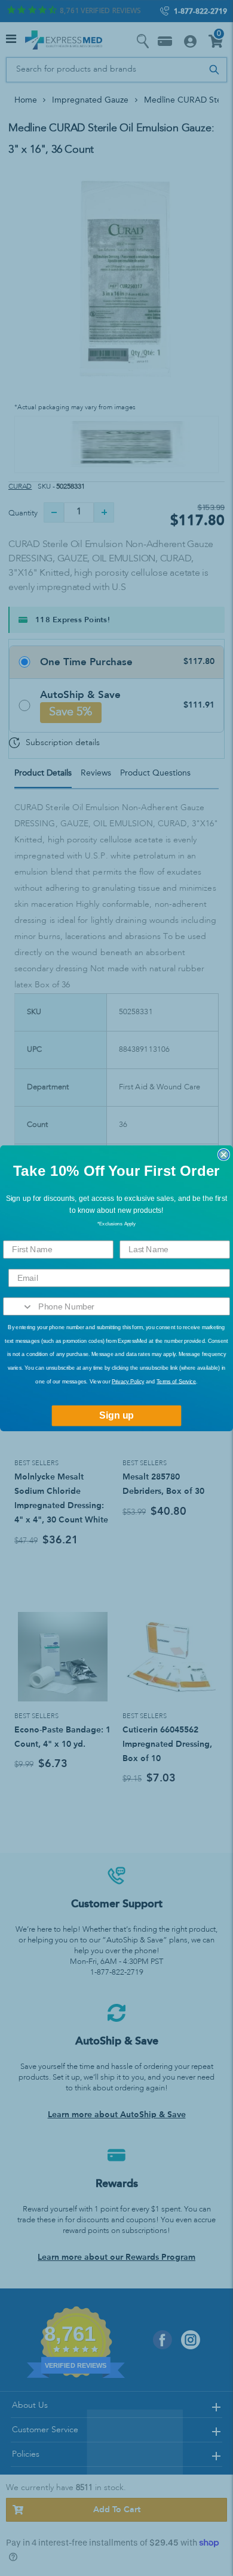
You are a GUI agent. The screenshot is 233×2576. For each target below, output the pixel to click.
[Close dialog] (224, 1154)
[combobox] (18, 1306)
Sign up (116, 1415)
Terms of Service (176, 1381)
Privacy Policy (128, 1381)
